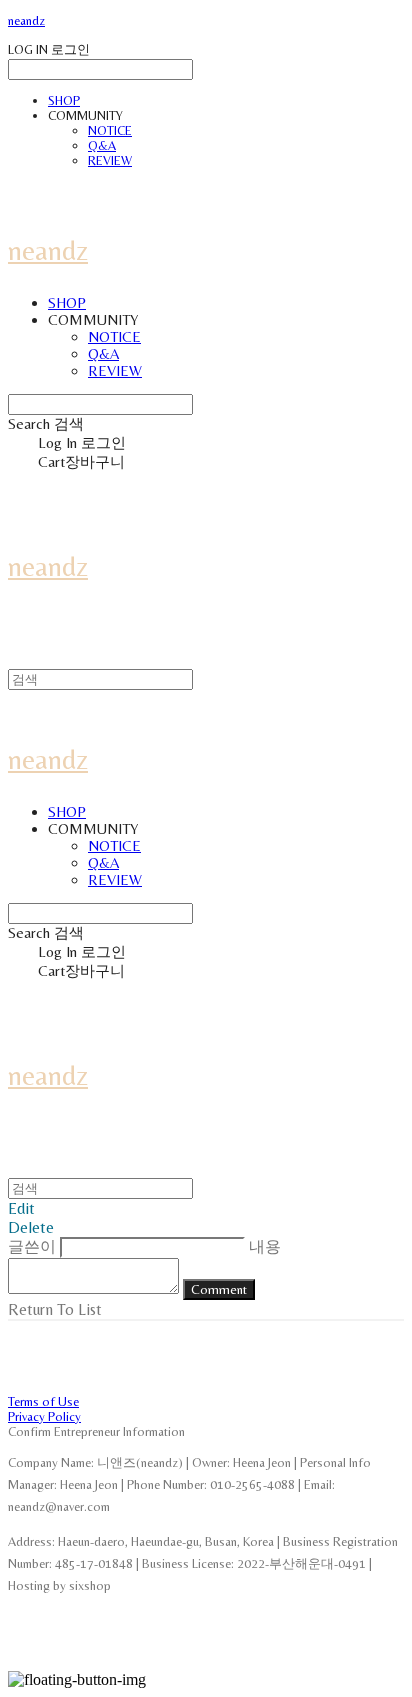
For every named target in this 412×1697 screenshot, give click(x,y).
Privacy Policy (44, 1416)
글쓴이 (32, 1246)
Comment (219, 1289)
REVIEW (110, 160)
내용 (265, 1246)
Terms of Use (43, 1401)
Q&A (102, 145)
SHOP (64, 100)
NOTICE (110, 130)
